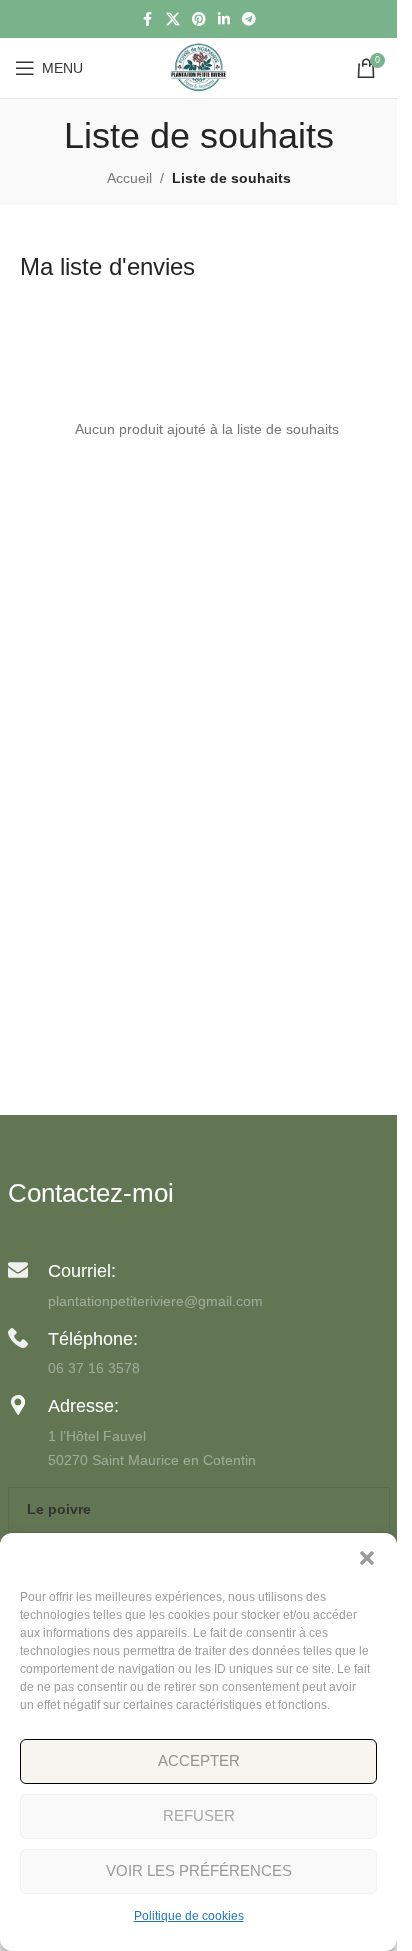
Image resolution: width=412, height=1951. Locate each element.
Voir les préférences (199, 1870)
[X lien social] (173, 19)
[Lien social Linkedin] (224, 19)
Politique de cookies (189, 1916)
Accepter (199, 1760)
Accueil (129, 178)
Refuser (199, 1815)
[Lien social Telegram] (249, 19)
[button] (367, 1558)
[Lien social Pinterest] (199, 19)
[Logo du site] (198, 67)
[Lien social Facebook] (148, 19)
